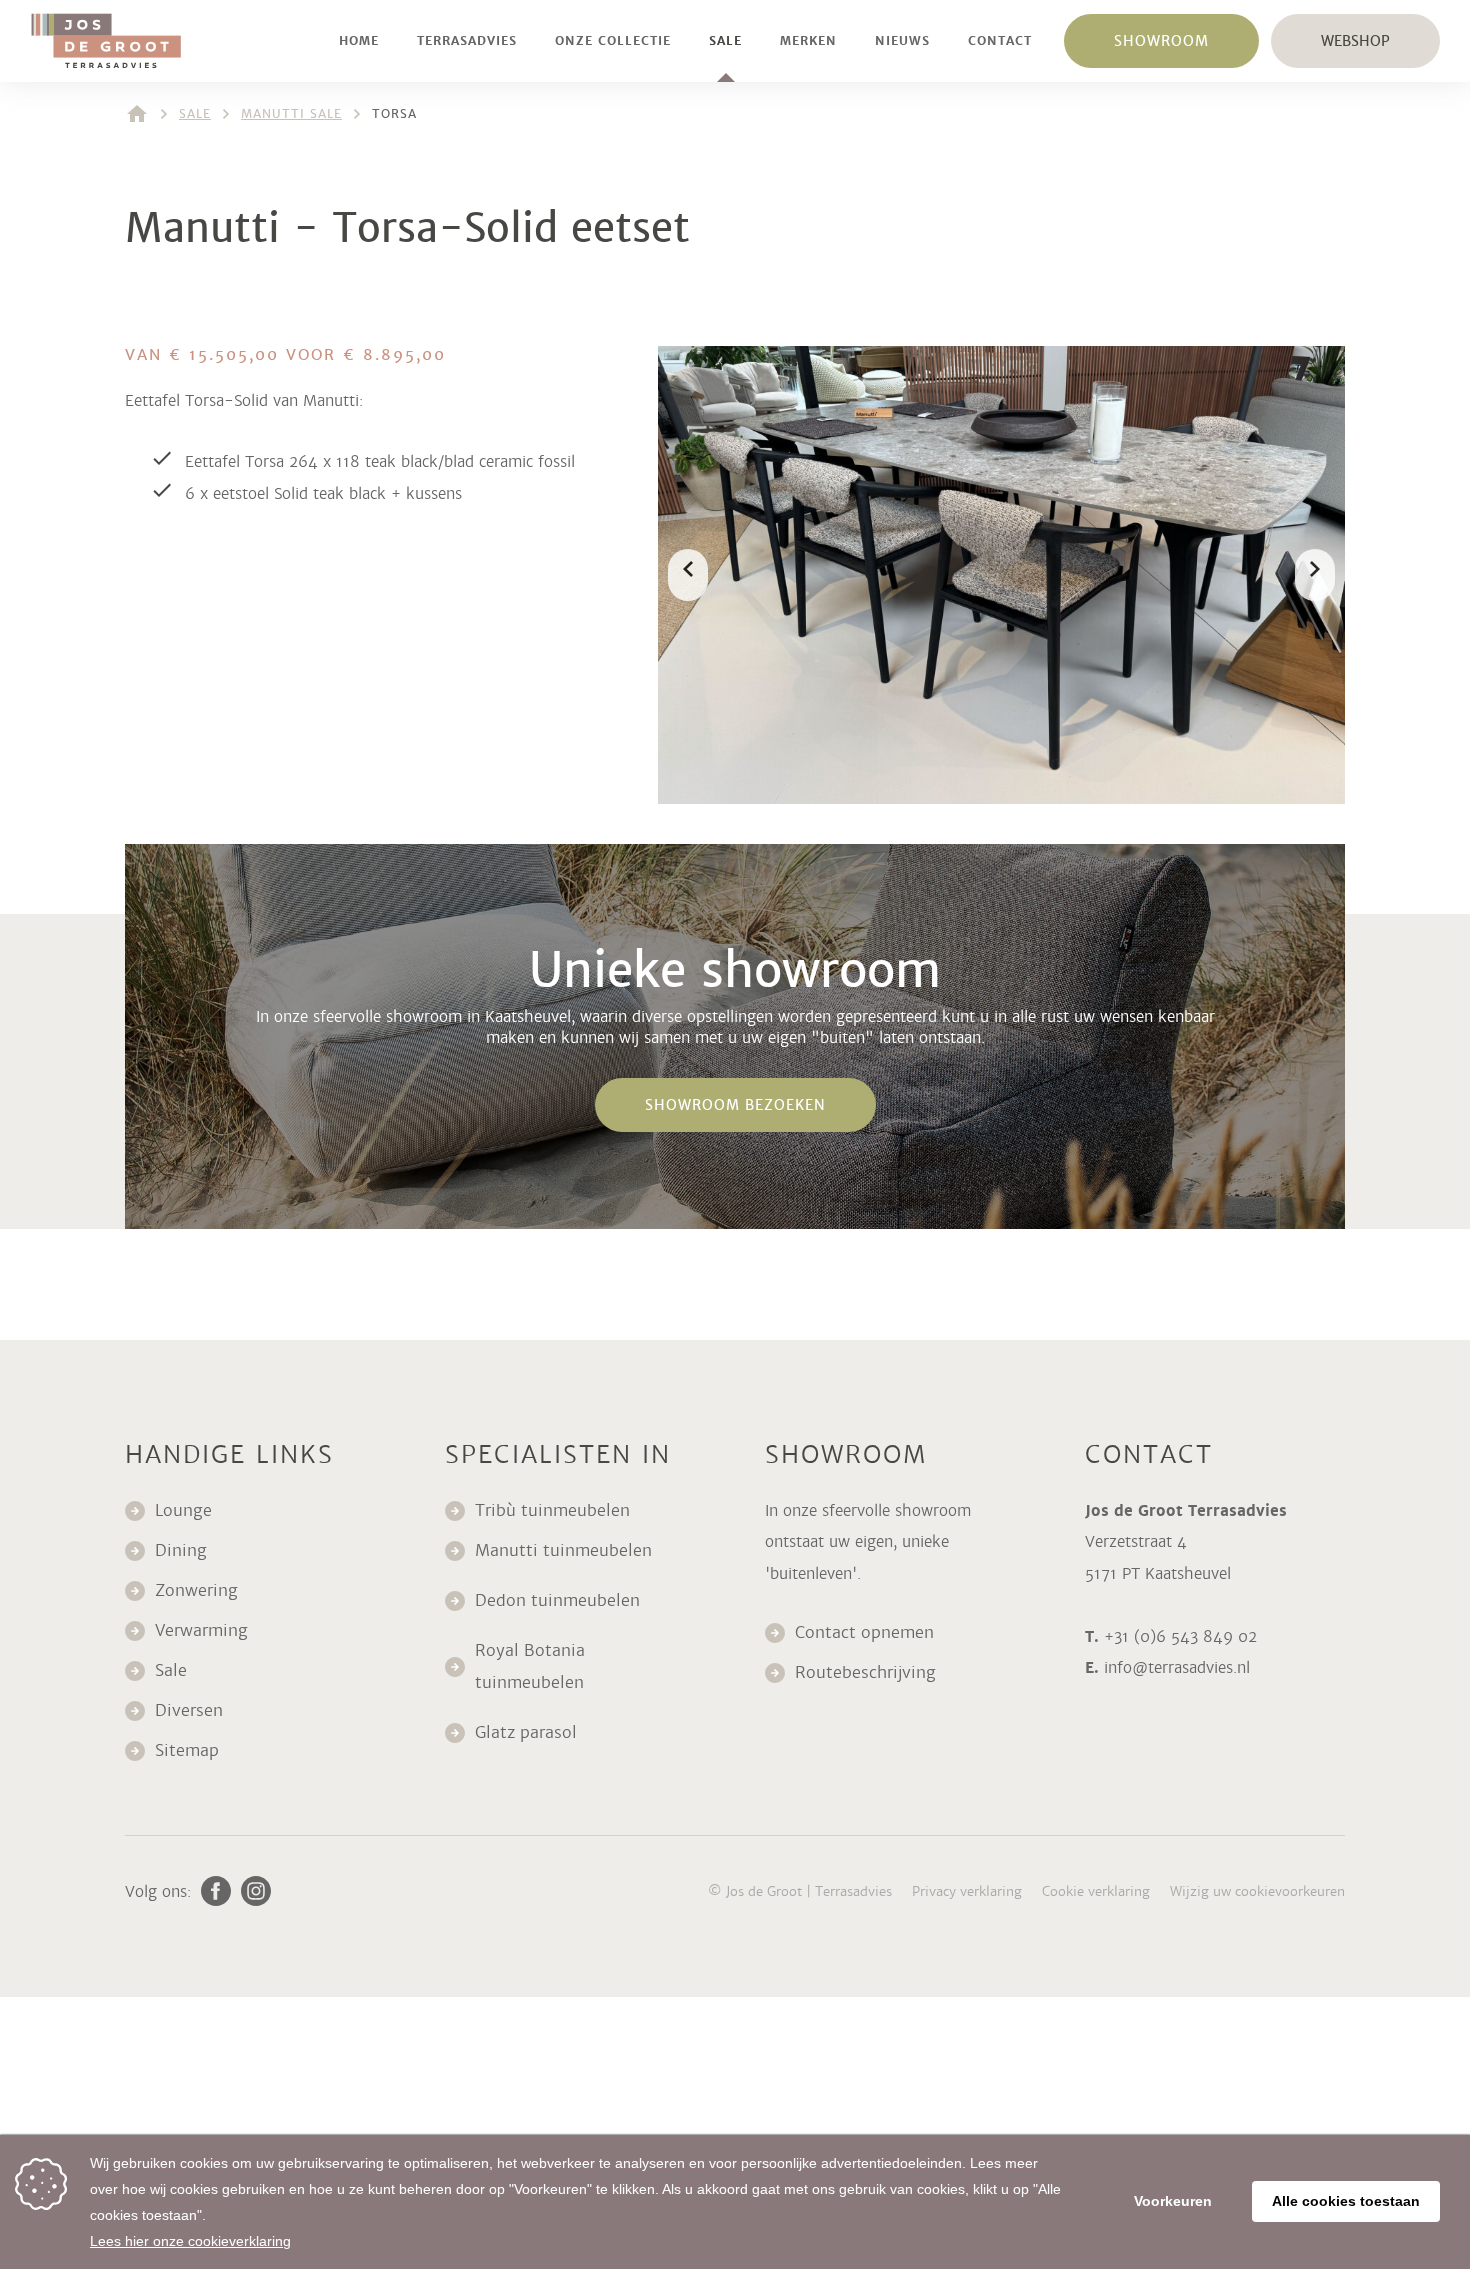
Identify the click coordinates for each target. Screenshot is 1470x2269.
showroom (1161, 41)
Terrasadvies (467, 41)
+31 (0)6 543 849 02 (1180, 1636)
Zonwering (196, 1590)
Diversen (189, 1710)
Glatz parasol (528, 1732)
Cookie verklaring (1096, 1891)
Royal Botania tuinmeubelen (532, 1666)
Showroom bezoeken (735, 1105)
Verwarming (201, 1630)
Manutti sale (291, 114)
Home (359, 41)
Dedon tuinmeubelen (557, 1600)
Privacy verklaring (967, 1891)
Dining (181, 1550)
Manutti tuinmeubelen (566, 1550)
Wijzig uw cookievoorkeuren (1257, 1891)
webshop (1355, 41)
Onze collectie (613, 41)
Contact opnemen (864, 1632)
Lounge (183, 1510)
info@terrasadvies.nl (1177, 1667)
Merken (808, 41)
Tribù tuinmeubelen (552, 1510)
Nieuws (902, 41)
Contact (1000, 41)
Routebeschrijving (865, 1672)
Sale (725, 41)
